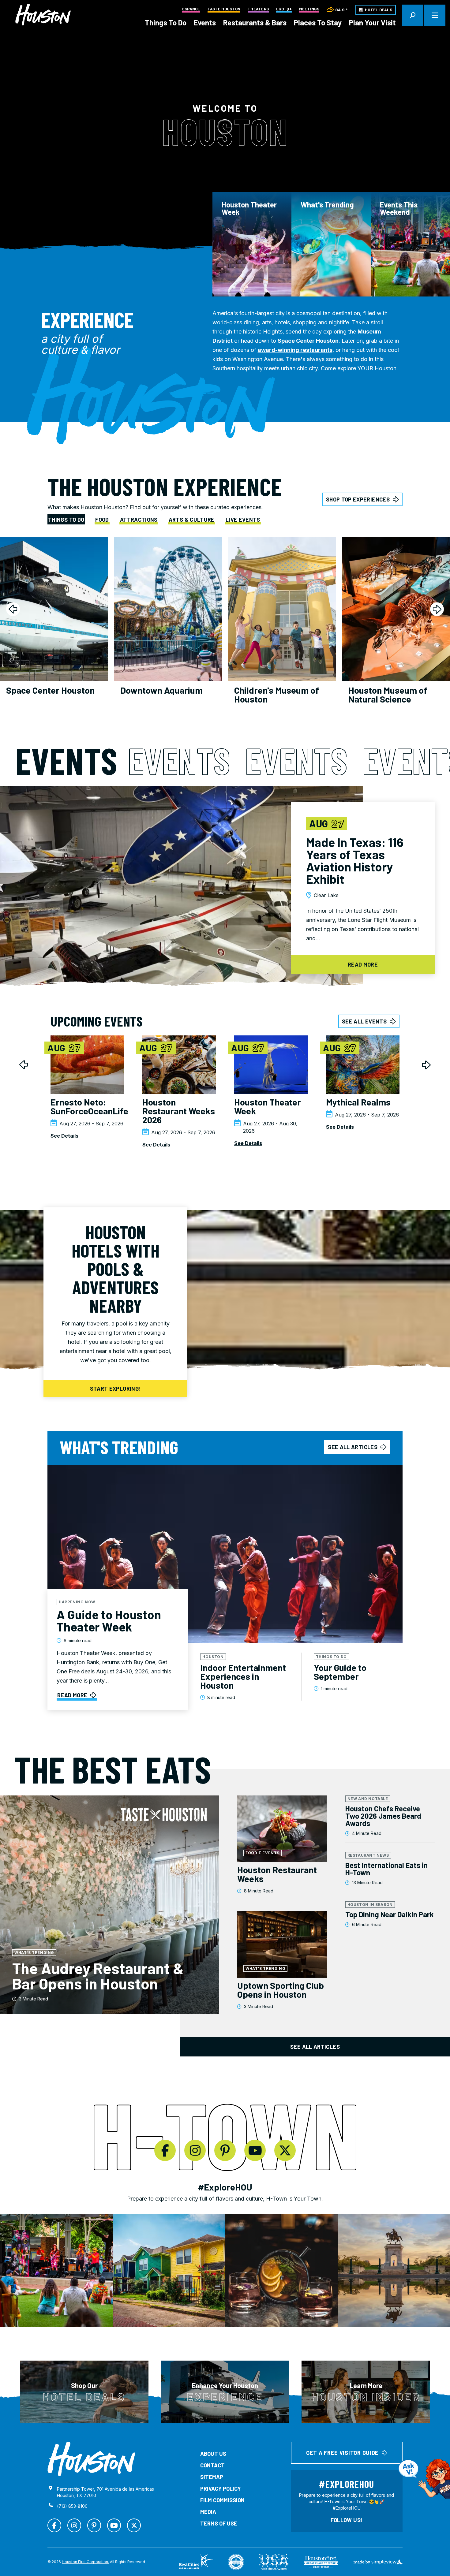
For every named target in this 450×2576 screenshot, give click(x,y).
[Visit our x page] (285, 2150)
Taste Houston (224, 9)
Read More (72, 1695)
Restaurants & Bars (255, 22)
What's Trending (327, 205)
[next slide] (437, 609)
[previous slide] (13, 609)
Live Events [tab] (243, 520)
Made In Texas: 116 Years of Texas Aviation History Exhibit (355, 860)
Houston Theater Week (249, 208)
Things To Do (166, 22)
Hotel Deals (379, 10)
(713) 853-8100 (72, 2506)
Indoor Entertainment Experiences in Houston (243, 1676)
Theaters (258, 9)
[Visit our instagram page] (195, 2150)
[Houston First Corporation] (43, 15)
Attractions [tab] (139, 520)
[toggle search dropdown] (413, 15)
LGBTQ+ (284, 9)
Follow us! (347, 2520)
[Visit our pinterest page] (225, 2150)
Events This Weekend (399, 208)
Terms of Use (219, 2523)
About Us (213, 2454)
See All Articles (315, 2047)
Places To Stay (318, 22)
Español (191, 9)
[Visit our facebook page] (165, 2150)
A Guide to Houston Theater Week (109, 1620)
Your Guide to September (340, 1672)
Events (205, 22)
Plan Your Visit (372, 22)
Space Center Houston (308, 341)
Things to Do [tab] (66, 520)
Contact (212, 2465)
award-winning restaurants (295, 350)
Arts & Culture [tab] (192, 520)
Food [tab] (102, 520)
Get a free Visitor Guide (342, 2453)
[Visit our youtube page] (255, 2150)
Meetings (309, 9)
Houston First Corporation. (85, 2562)
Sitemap (212, 2477)
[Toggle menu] (435, 15)
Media (208, 2512)
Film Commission (222, 2500)
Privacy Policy (221, 2488)
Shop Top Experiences (358, 499)
